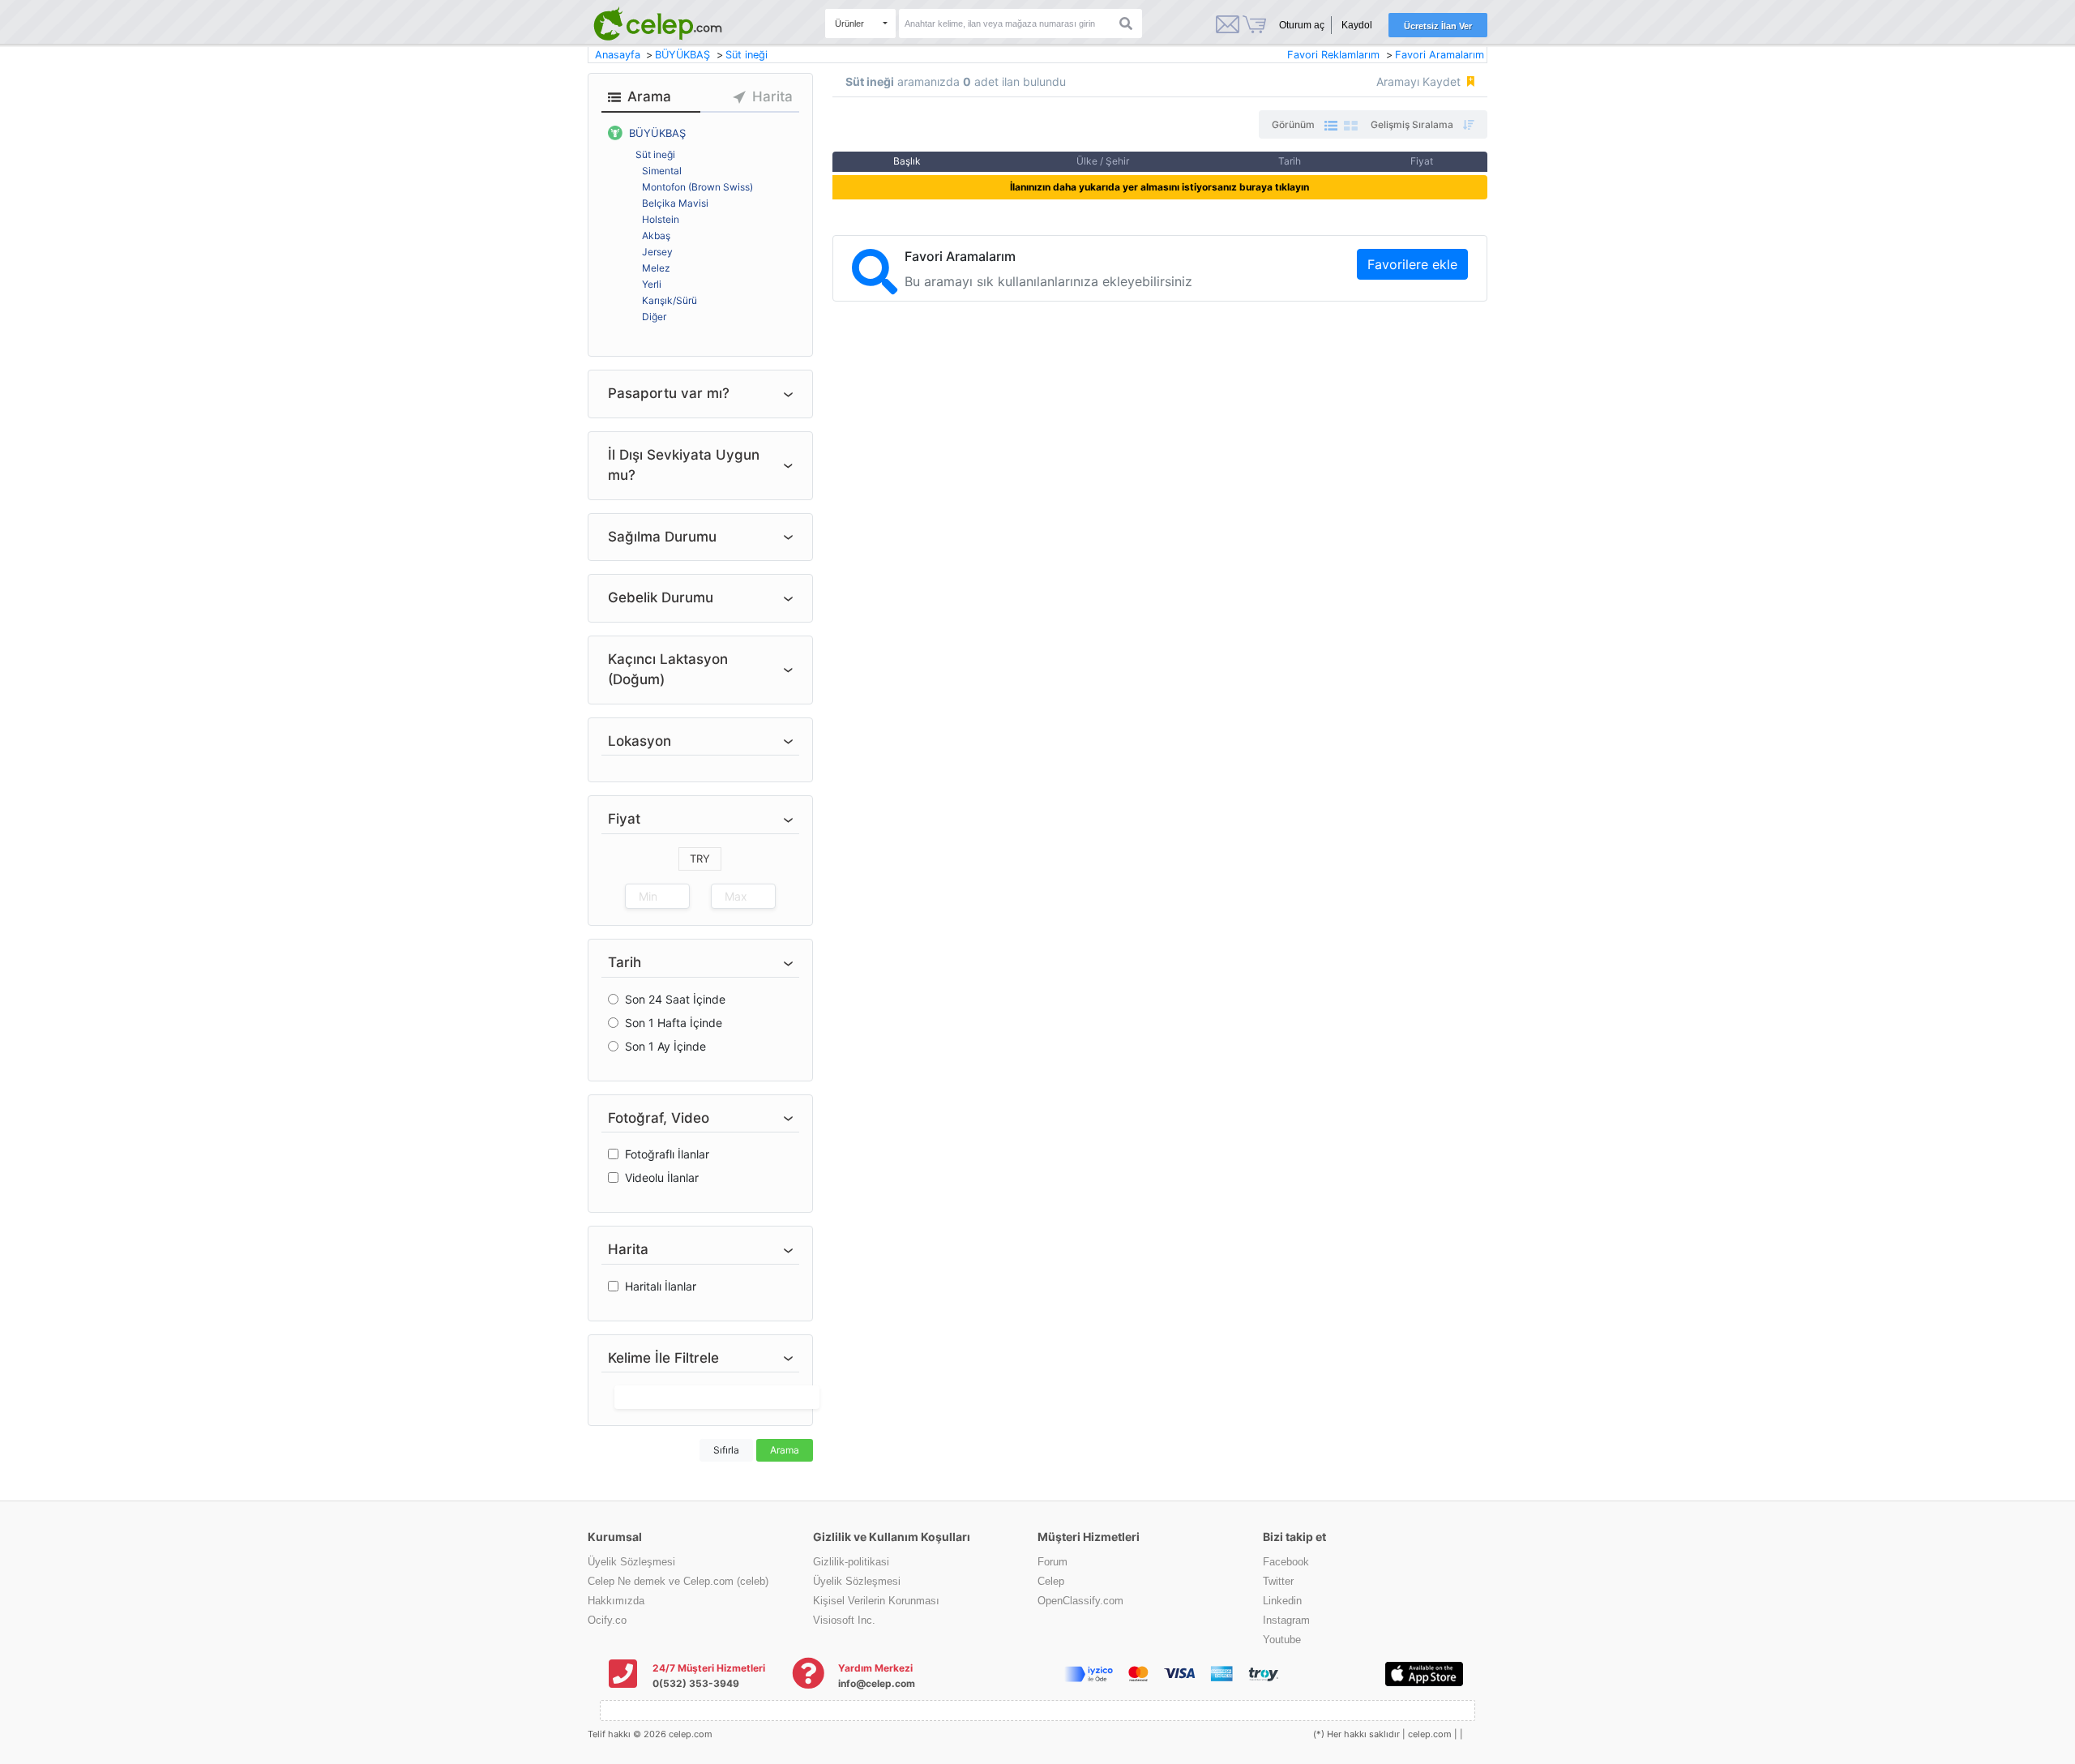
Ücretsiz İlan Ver (1438, 26)
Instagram (1286, 1620)
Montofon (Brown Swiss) (697, 187)
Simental (662, 171)
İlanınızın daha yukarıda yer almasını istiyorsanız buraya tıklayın (1159, 187)
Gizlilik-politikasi (851, 1562)
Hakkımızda (616, 1601)
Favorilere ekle (1412, 264)
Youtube (1282, 1640)
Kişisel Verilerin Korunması (876, 1601)
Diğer (654, 317)
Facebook (1286, 1562)
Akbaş (656, 235)
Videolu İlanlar (662, 1177)
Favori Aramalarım (1440, 55)
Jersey (657, 252)
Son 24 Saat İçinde (675, 999)
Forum (1052, 1562)
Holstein (661, 219)
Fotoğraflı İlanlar (667, 1154)
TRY (700, 858)
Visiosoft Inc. (844, 1620)
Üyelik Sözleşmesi (631, 1562)
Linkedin (1282, 1601)
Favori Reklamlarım (1333, 55)
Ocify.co (607, 1620)
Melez (656, 268)
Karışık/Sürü (670, 300)
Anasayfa (619, 55)
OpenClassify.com (1080, 1601)
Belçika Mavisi (675, 203)
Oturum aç (1302, 25)
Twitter (1278, 1581)
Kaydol (1357, 25)
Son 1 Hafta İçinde (674, 1023)
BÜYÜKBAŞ (684, 55)
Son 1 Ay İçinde (665, 1046)
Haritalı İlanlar (661, 1286)
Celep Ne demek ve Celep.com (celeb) (678, 1581)
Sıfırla (726, 1450)
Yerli (652, 284)
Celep (1051, 1581)
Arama (785, 1450)
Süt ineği (747, 55)
